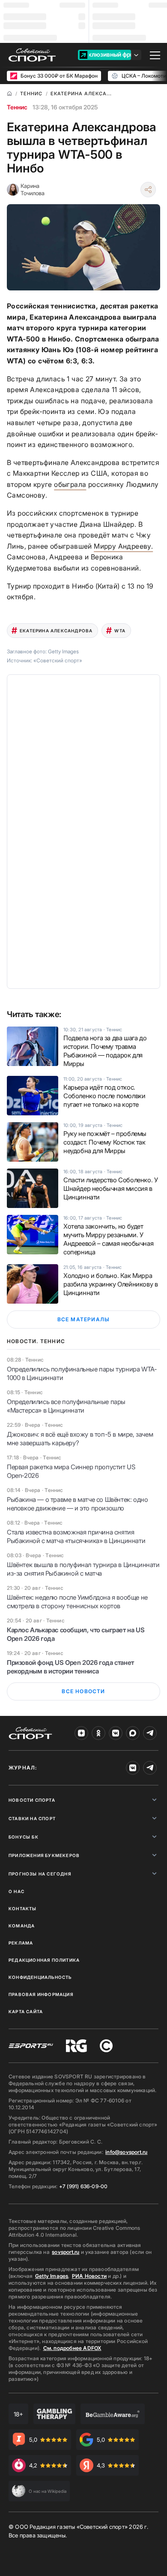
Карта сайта (26, 2011)
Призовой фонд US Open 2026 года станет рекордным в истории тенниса (70, 1667)
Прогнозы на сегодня (40, 1874)
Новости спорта (32, 1800)
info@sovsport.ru (126, 2152)
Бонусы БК (24, 1837)
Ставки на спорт (32, 1818)
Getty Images (52, 2276)
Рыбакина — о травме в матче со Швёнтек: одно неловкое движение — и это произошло (77, 1504)
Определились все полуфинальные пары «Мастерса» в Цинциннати (66, 1406)
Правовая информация (41, 1994)
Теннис (17, 107)
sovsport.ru (66, 2252)
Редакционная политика (44, 1960)
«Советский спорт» (58, 660)
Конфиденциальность (40, 1977)
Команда (22, 1926)
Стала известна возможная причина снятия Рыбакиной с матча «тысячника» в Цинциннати (76, 1536)
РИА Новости (89, 2276)
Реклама (21, 1943)
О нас (16, 1891)
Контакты (23, 1909)
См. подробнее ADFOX (72, 2348)
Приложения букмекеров (44, 1855)
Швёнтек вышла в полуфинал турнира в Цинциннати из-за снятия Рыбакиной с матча (83, 1569)
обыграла (70, 484)
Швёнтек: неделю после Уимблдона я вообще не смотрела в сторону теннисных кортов (77, 1602)
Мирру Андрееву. (123, 546)
